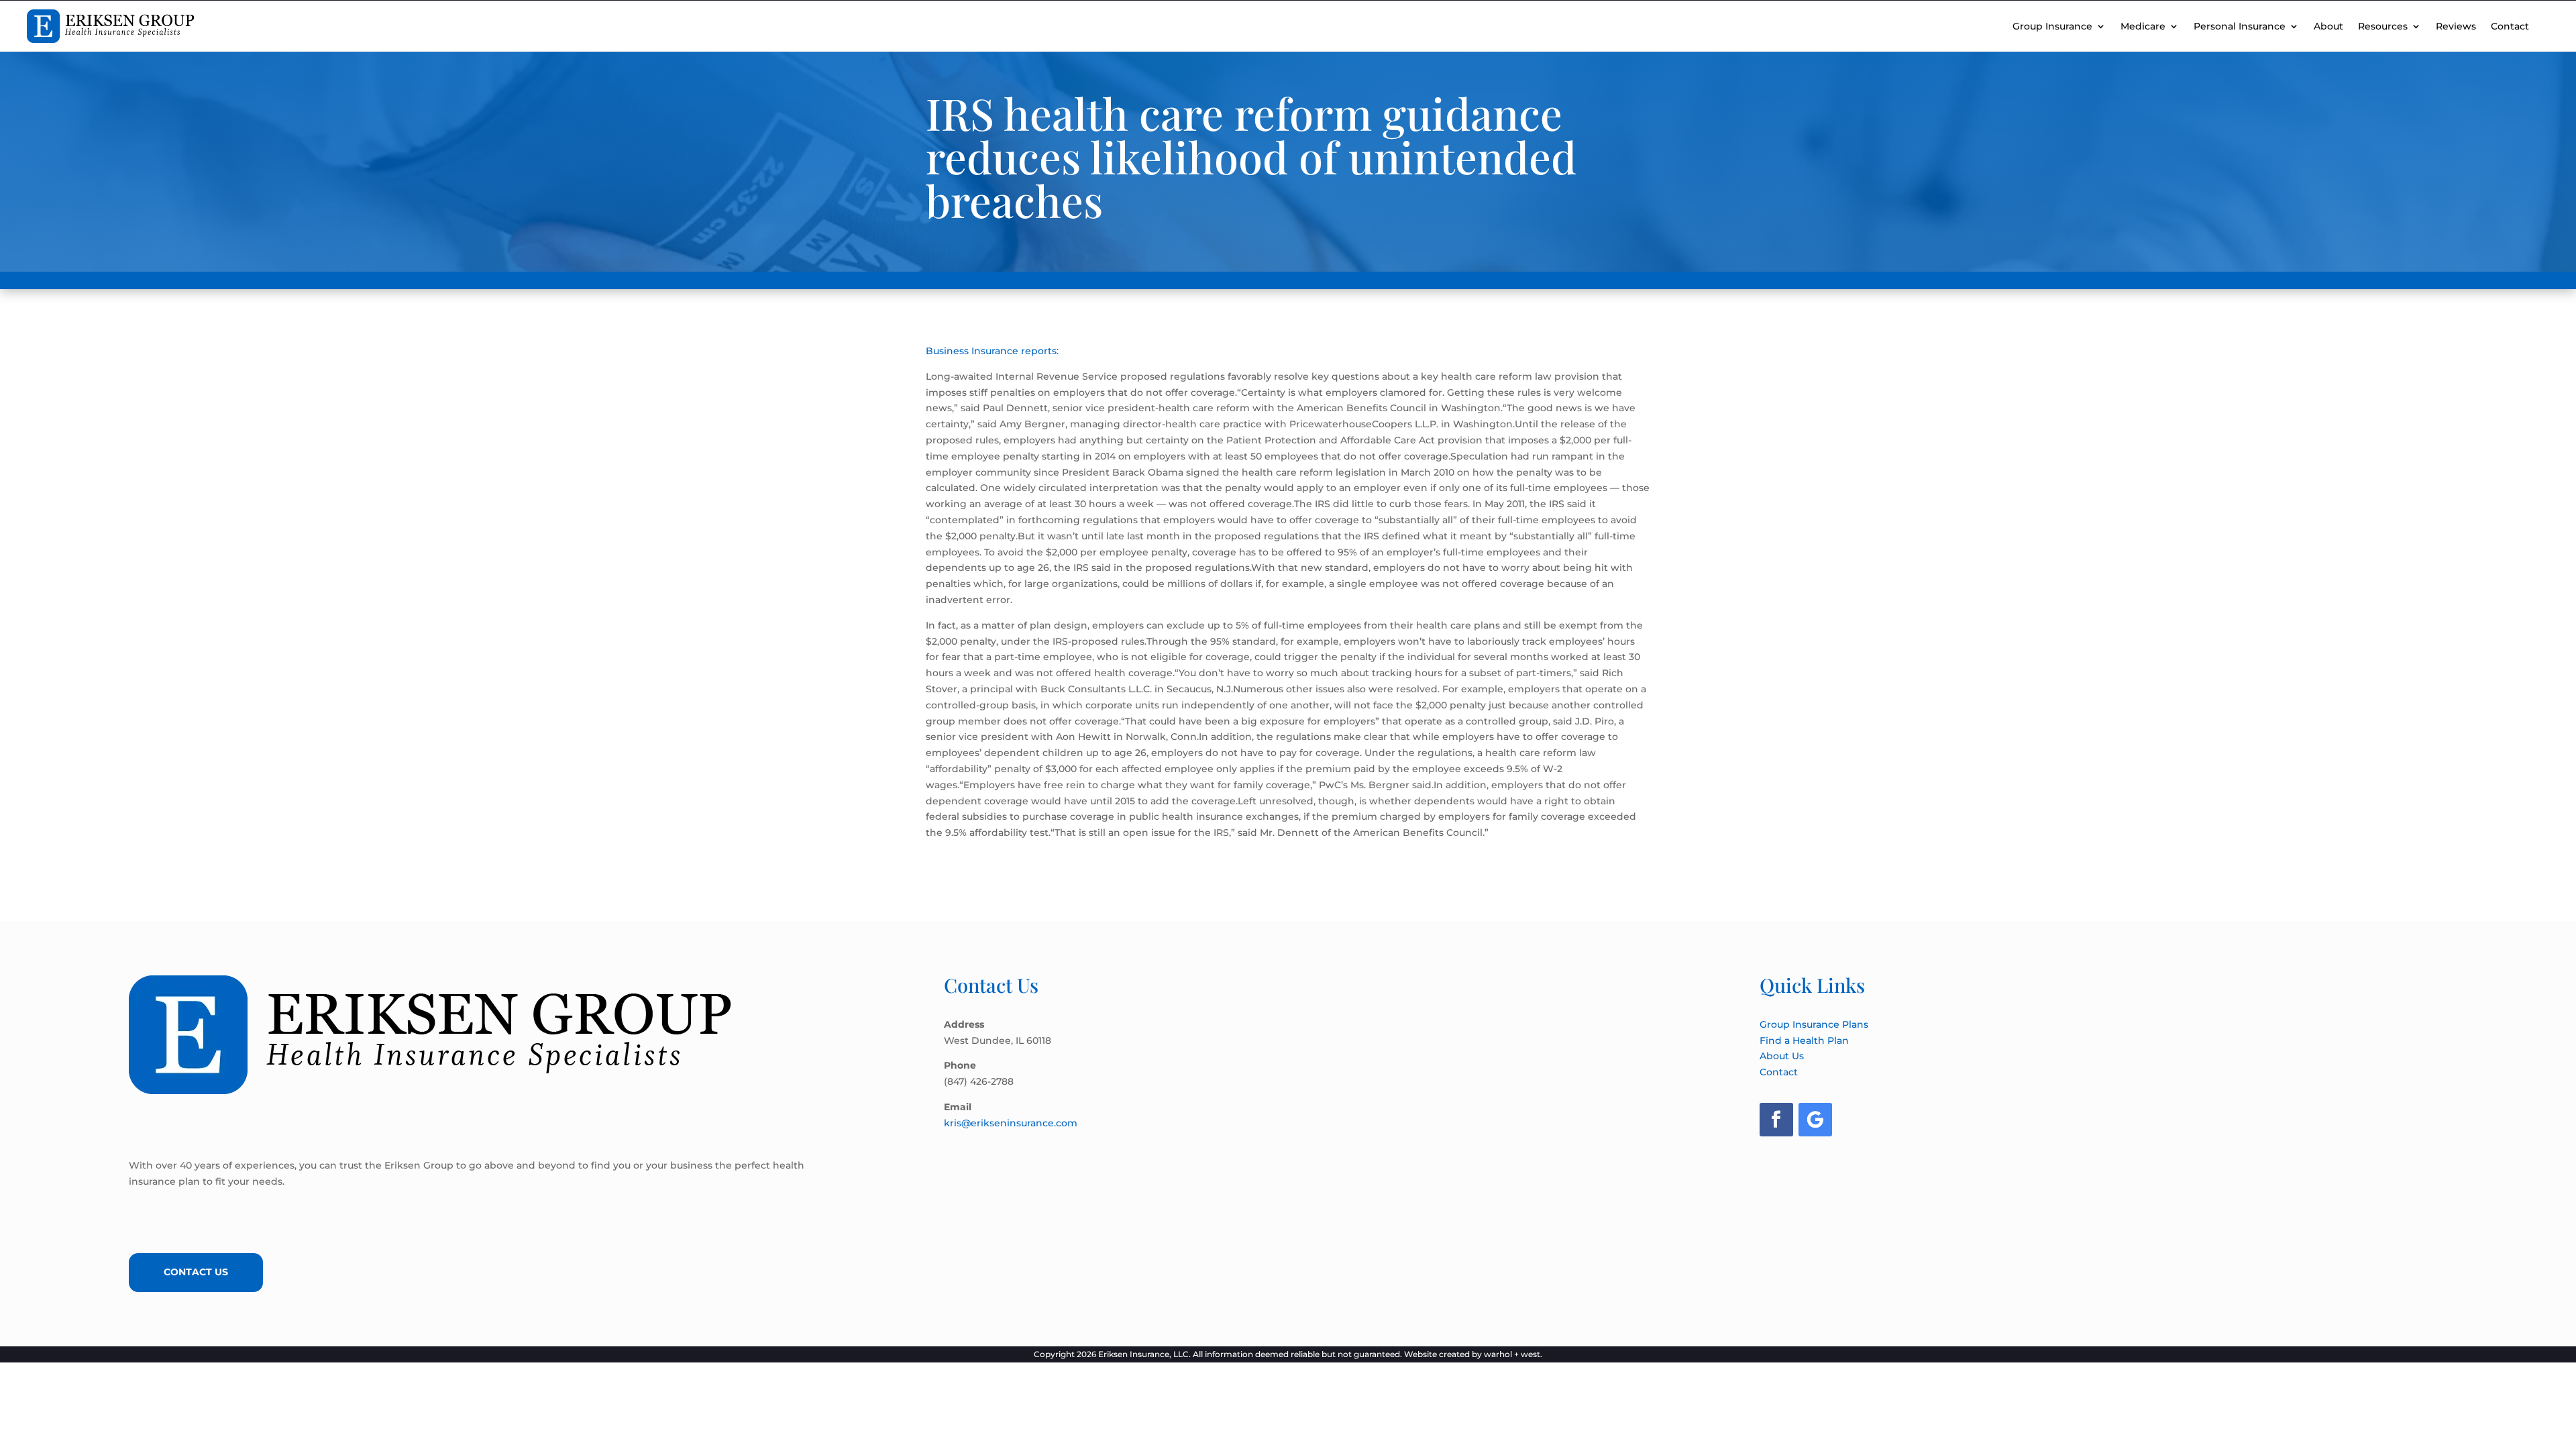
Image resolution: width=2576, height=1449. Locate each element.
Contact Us (196, 1272)
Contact (2510, 26)
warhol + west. (1513, 1354)
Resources (2383, 26)
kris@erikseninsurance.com (1011, 1123)
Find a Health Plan (1804, 1040)
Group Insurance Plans (1814, 1024)
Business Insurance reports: (992, 351)
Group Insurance (2052, 26)
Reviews (2456, 26)
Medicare (2143, 26)
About (2328, 26)
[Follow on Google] (1815, 1120)
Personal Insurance (2240, 26)
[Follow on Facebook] (1776, 1120)
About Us (1782, 1056)
